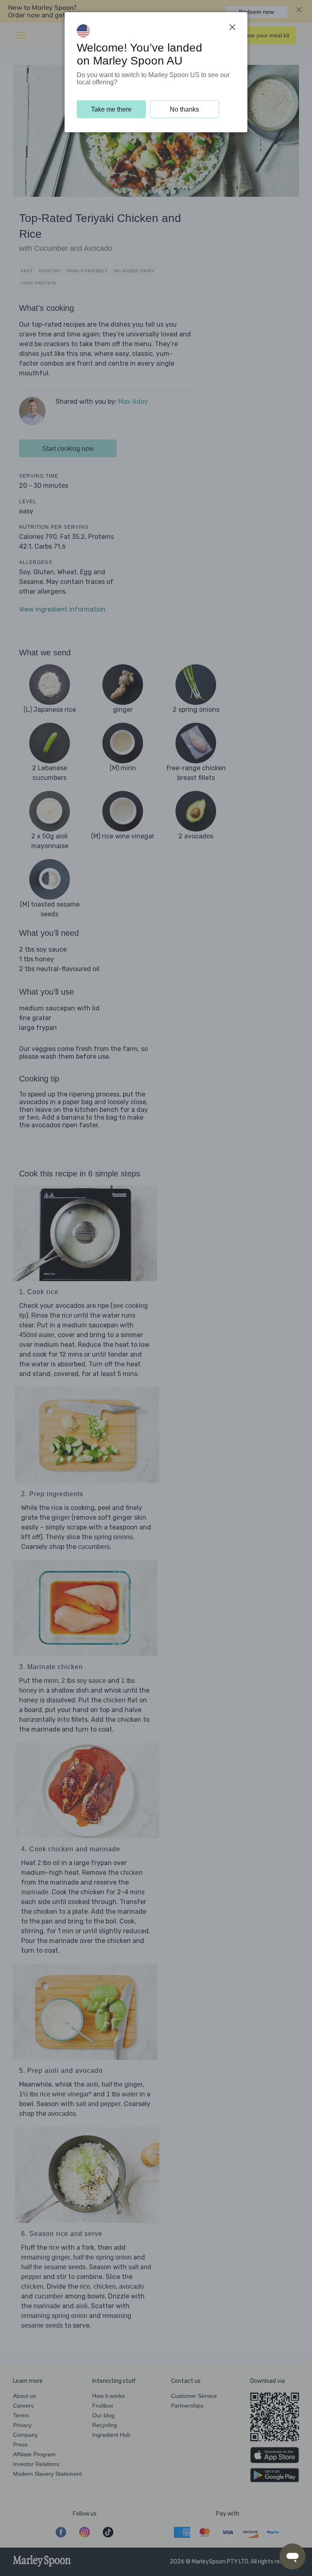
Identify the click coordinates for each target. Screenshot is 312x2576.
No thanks (184, 109)
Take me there (111, 109)
